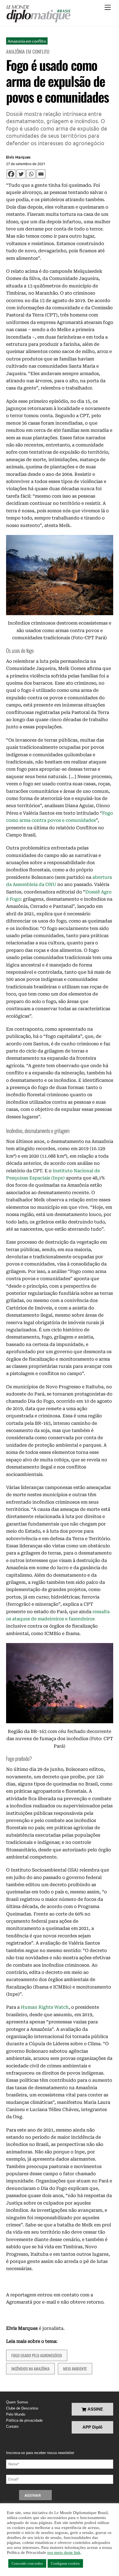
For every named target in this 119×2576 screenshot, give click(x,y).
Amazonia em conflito (27, 41)
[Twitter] (21, 174)
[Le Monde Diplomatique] (38, 14)
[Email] (41, 174)
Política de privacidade (24, 2420)
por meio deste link (64, 2552)
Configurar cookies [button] (65, 2563)
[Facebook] (11, 174)
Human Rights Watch (45, 2007)
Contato (12, 2426)
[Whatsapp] (31, 174)
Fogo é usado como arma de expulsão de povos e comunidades (58, 81)
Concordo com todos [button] (27, 2563)
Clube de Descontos (22, 2408)
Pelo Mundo (16, 2414)
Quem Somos (17, 2402)
